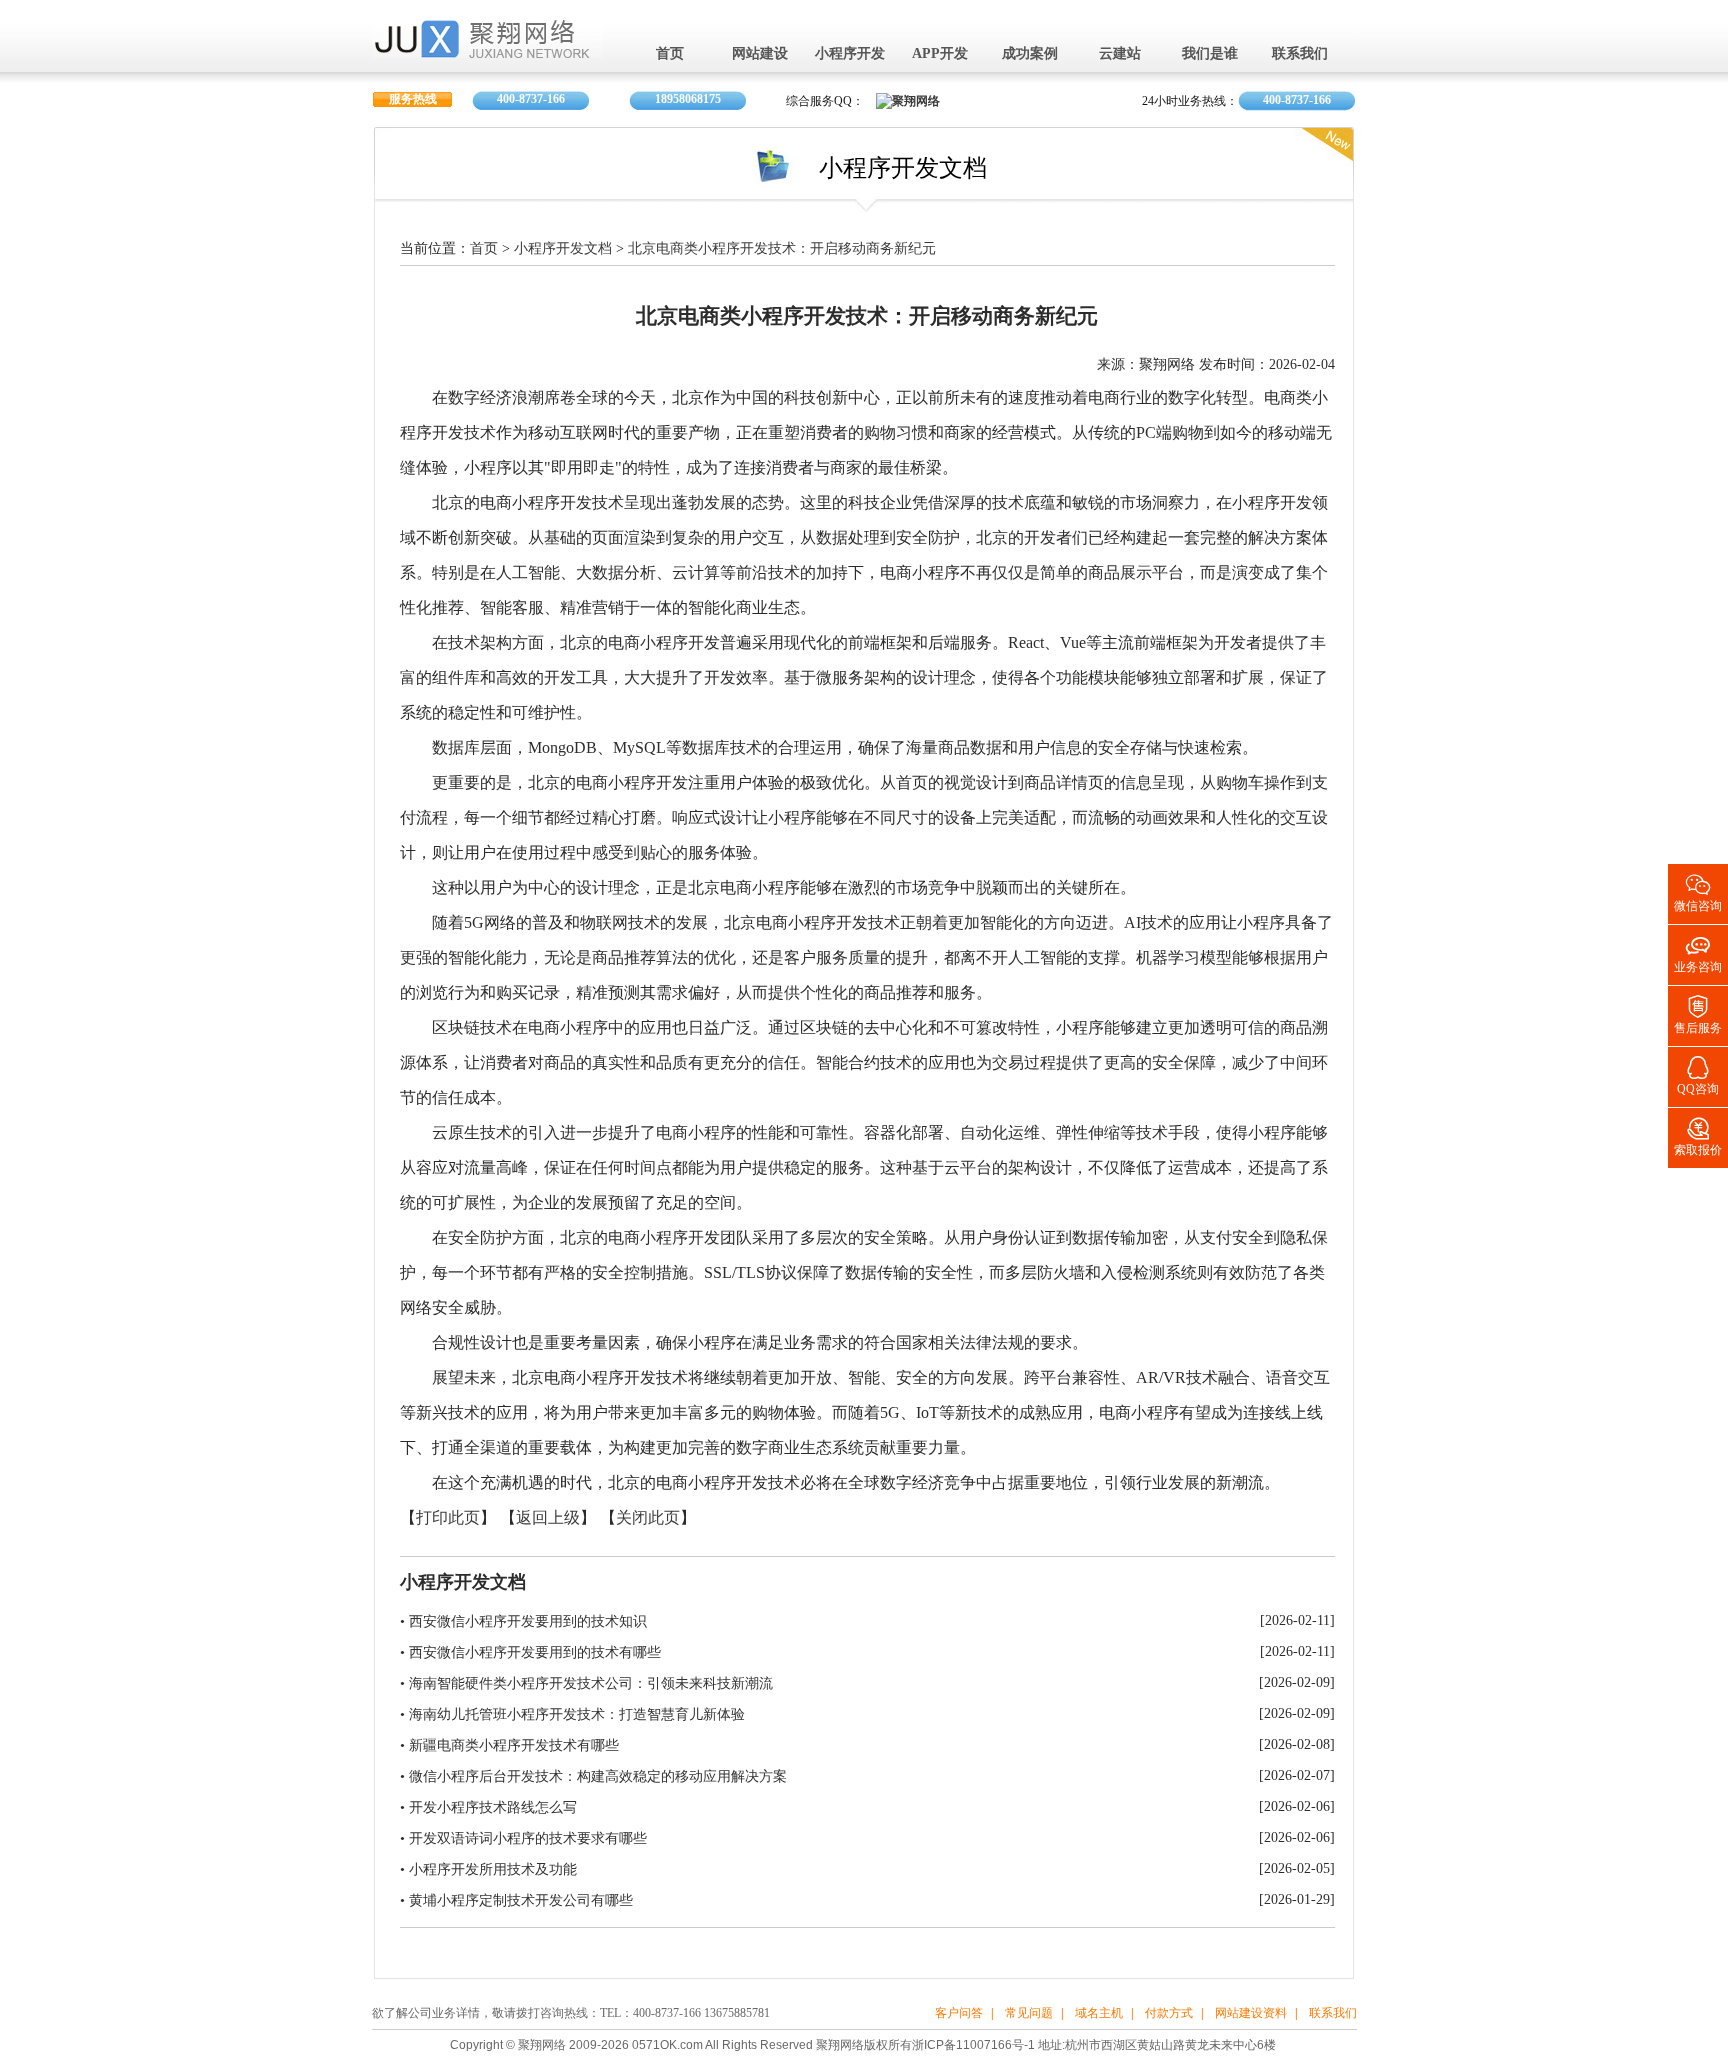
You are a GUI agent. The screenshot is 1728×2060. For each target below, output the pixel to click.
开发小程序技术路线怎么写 (493, 1807)
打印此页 (448, 1518)
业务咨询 (1698, 952)
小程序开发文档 (563, 249)
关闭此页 (648, 1518)
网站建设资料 (1251, 2013)
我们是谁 (1210, 54)
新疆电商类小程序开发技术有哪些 (514, 1745)
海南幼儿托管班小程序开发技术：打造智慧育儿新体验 (577, 1714)
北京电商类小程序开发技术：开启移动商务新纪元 (782, 249)
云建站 (1120, 54)
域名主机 (1099, 2013)
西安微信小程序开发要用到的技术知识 (528, 1621)
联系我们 (1300, 54)
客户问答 (959, 2013)
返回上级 (548, 1518)
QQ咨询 (1698, 1074)
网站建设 (760, 54)
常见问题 (1029, 2013)
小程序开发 (850, 54)
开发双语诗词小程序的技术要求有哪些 (528, 1838)
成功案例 (1030, 54)
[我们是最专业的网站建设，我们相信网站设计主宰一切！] (488, 51)
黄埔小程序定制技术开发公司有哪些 (521, 1900)
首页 (670, 54)
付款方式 (1169, 2013)
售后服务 (1698, 1013)
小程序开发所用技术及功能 (493, 1869)
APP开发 (940, 54)
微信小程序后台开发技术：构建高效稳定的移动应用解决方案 (598, 1776)
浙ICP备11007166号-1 (973, 2045)
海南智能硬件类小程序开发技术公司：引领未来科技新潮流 (591, 1683)
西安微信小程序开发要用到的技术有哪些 (535, 1652)
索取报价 (1698, 1135)
